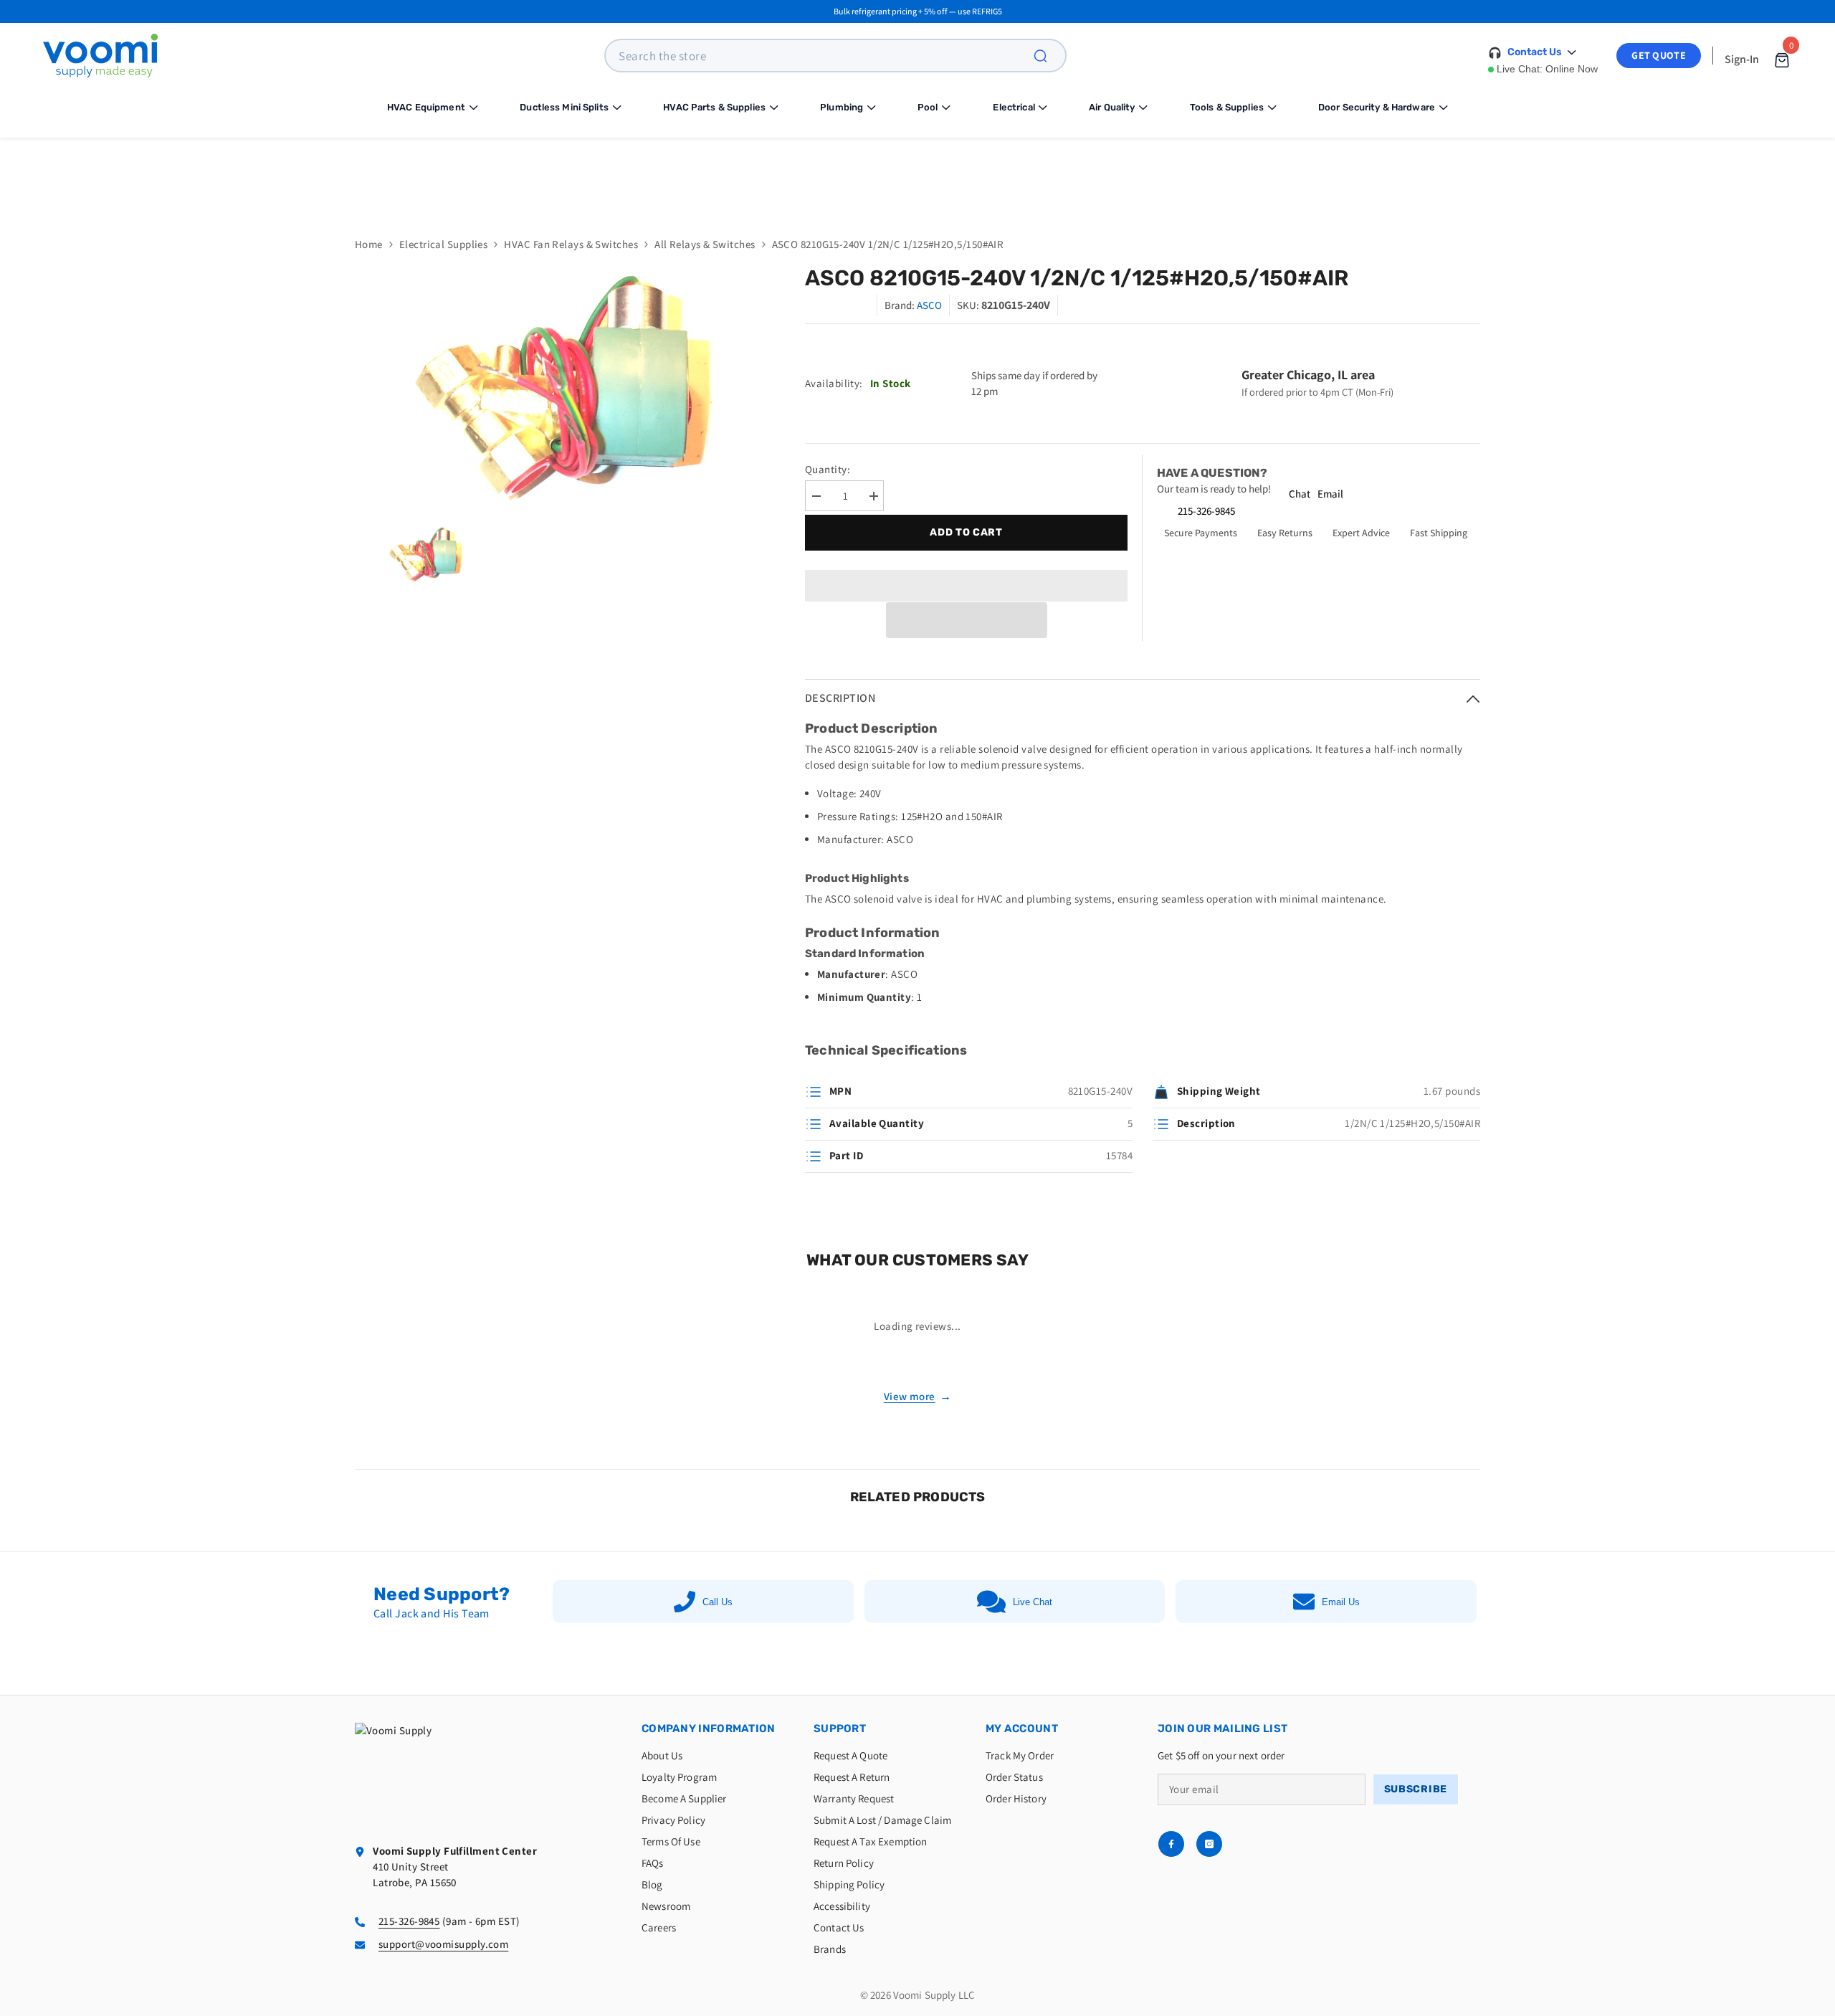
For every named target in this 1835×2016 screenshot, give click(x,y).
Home (369, 244)
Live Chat (1033, 1602)
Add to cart (966, 532)
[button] (967, 620)
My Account (1022, 1729)
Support (840, 1729)
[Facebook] (1171, 1844)
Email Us (1341, 1602)
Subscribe (1416, 1789)
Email (1330, 494)
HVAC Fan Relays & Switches (571, 244)
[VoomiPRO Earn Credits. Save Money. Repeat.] (917, 176)
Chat (1300, 494)
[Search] (1049, 56)
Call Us (718, 1602)
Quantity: (828, 469)
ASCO (929, 305)
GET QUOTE (1659, 55)
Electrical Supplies (444, 244)
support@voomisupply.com (443, 1944)
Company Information (709, 1729)
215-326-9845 (1206, 511)
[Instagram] (1209, 1844)
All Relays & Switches (705, 244)
